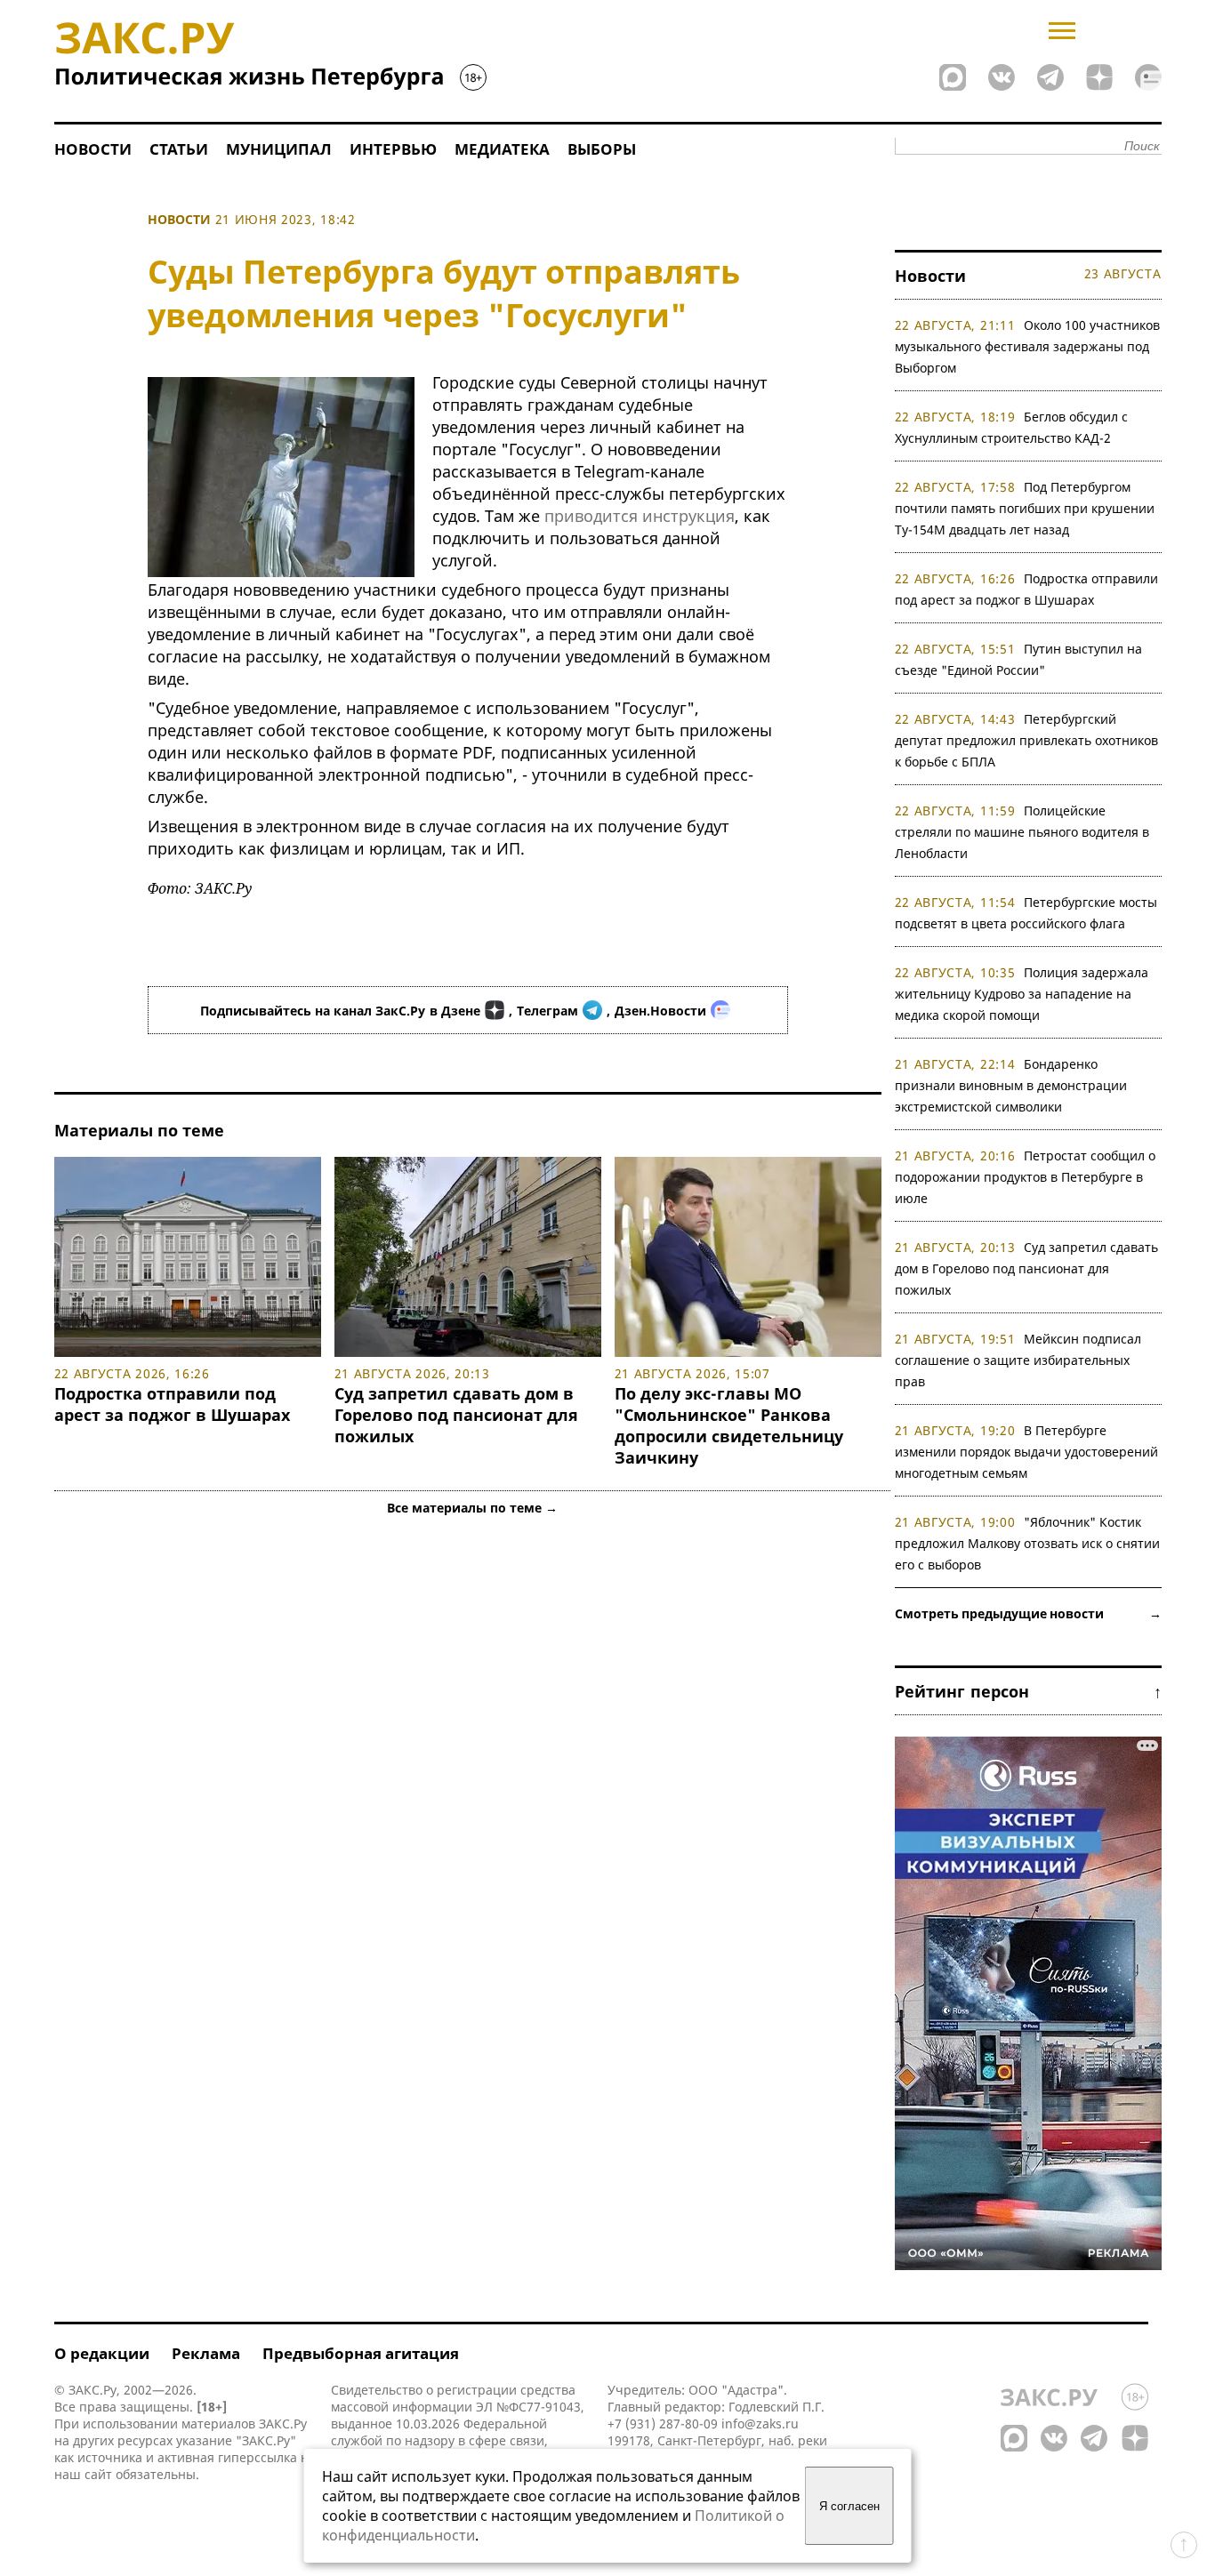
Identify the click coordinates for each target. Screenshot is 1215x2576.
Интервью (393, 149)
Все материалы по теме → (472, 1508)
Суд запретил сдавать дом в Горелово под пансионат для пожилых (456, 1415)
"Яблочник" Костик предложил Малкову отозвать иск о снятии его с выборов (1027, 1543)
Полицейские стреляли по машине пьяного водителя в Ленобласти (1022, 832)
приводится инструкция (640, 516)
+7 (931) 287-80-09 (663, 2424)
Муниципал (279, 149)
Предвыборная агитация (361, 2353)
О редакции (102, 2353)
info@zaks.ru (760, 2424)
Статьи (179, 149)
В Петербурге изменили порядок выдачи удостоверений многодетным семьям (1026, 1452)
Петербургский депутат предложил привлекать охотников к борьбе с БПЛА (1026, 740)
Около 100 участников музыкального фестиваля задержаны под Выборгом (1028, 346)
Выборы (602, 149)
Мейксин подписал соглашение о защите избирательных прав (1018, 1360)
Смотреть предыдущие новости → (1028, 1613)
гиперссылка (257, 2457)
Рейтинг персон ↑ (1028, 1691)
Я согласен (849, 2506)
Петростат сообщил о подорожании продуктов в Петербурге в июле (1026, 1177)
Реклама (206, 2353)
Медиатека (502, 149)
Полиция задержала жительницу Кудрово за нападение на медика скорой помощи (1022, 994)
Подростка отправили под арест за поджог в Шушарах (172, 1404)
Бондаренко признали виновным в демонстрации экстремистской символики (1011, 1085)
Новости (93, 149)
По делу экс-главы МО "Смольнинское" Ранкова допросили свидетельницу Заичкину (729, 1425)
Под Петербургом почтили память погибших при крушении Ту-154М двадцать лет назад (1025, 508)
